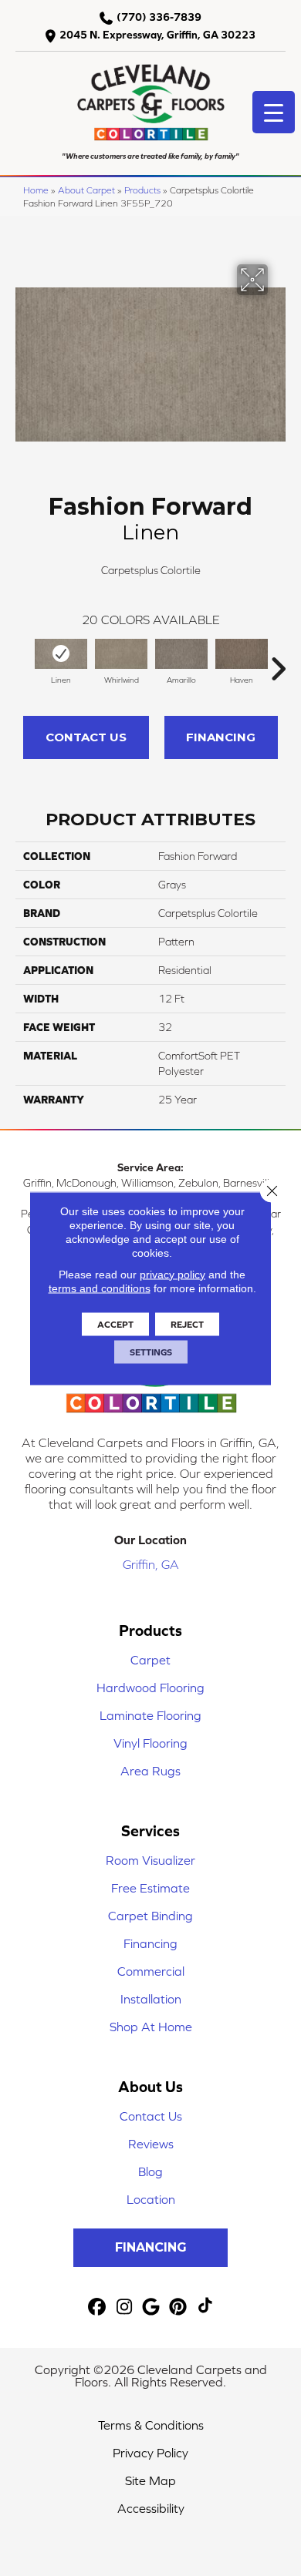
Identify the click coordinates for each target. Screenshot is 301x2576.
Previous (23, 661)
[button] (150, 2248)
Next (278, 661)
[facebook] (98, 2307)
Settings (151, 1352)
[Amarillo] (181, 654)
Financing (221, 737)
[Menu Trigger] (274, 112)
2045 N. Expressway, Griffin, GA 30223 (157, 35)
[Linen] (61, 654)
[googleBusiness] (152, 2307)
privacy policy (172, 1274)
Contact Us (86, 737)
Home (36, 190)
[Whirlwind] (121, 654)
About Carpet (86, 190)
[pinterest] (179, 2307)
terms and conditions (100, 1288)
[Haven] (242, 654)
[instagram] (125, 2307)
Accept (115, 1324)
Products (142, 190)
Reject (187, 1324)
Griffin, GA (151, 1564)
